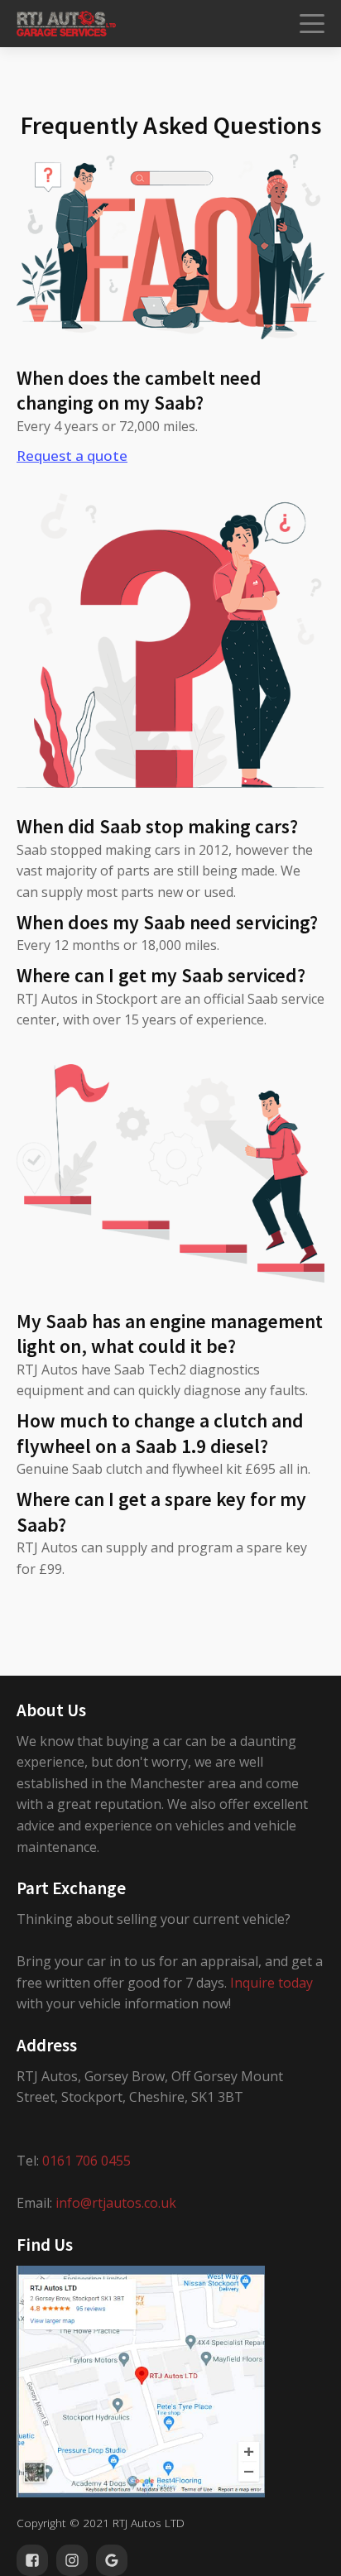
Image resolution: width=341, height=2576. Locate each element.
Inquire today (271, 1983)
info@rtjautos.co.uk (116, 2203)
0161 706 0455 (86, 2161)
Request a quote (72, 456)
